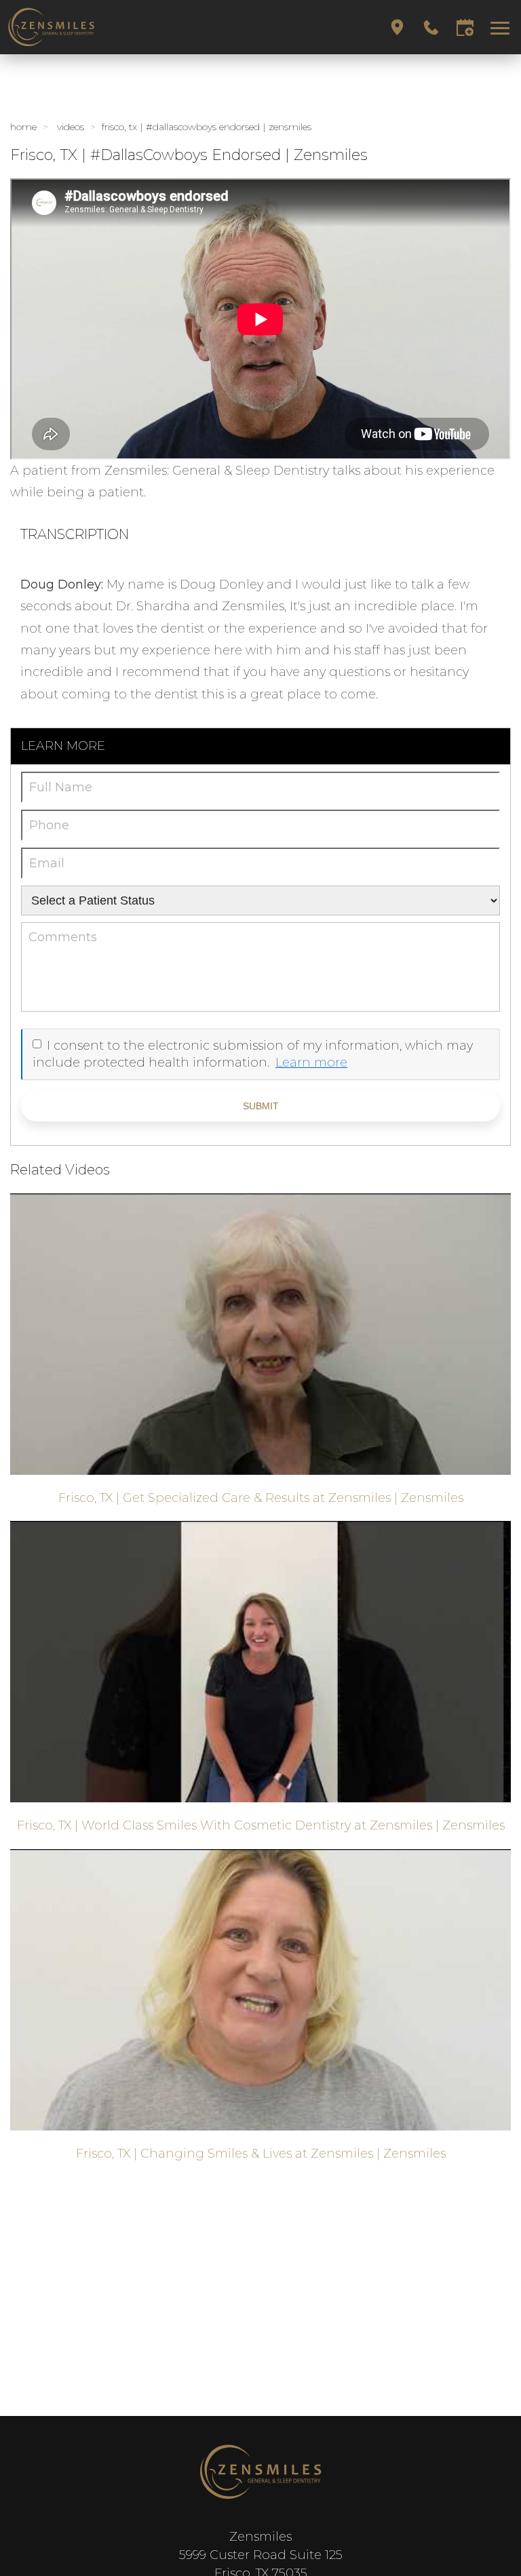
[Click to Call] (431, 27)
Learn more (311, 1063)
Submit (261, 1106)
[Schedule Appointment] (465, 27)
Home (23, 127)
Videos (71, 127)
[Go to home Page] (260, 2472)
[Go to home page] (134, 27)
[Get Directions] (397, 27)
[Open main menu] (502, 27)
